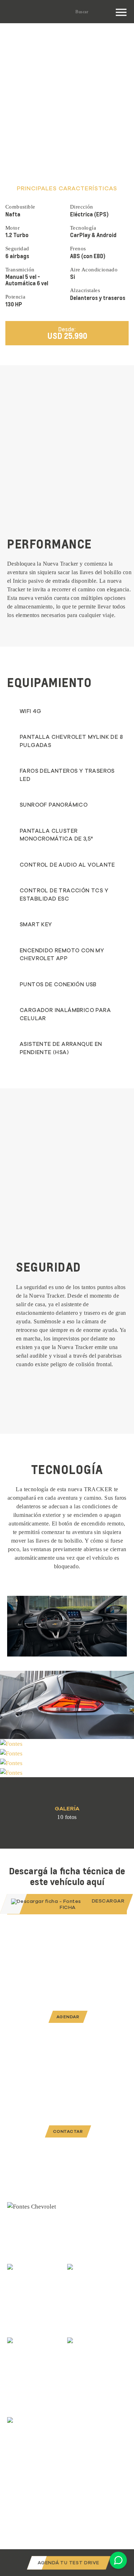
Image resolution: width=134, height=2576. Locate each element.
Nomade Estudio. (91, 2528)
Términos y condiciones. (37, 2494)
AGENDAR (68, 2017)
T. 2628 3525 (19, 2280)
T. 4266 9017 (19, 2354)
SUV (45, 42)
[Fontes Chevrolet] (25, 12)
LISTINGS (19, 42)
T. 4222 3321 (79, 2280)
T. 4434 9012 (19, 2433)
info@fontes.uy (83, 2403)
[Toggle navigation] (119, 12)
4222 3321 (78, 2412)
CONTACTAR (68, 2131)
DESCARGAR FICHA (92, 1904)
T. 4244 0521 (79, 2354)
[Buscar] (106, 11)
